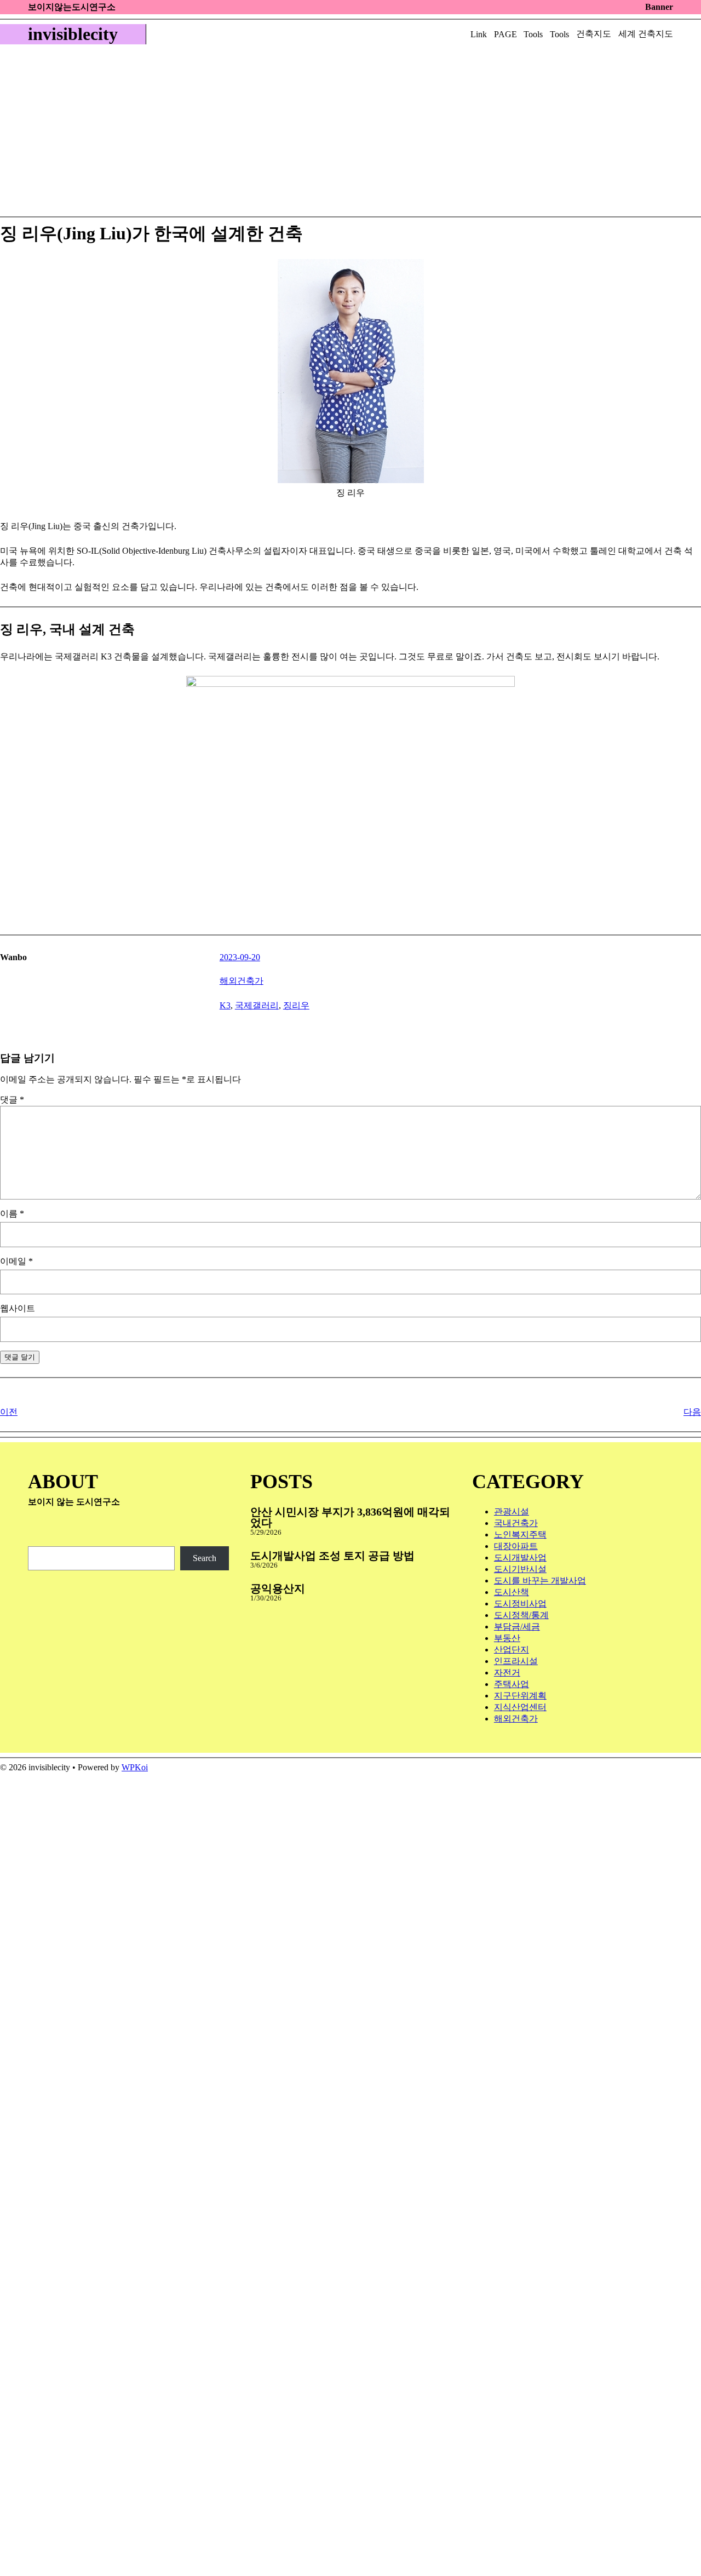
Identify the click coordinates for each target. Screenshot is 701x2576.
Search (205, 1558)
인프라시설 (516, 1661)
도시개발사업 (520, 1557)
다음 (692, 1412)
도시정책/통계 (521, 1615)
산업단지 (512, 1650)
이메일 (16, 1261)
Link (479, 34)
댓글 (12, 1100)
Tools (533, 34)
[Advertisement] (336, 134)
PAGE (505, 34)
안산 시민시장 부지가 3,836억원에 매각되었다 (350, 1517)
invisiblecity (73, 34)
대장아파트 (516, 1546)
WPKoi (135, 1767)
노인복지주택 (520, 1534)
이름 (12, 1214)
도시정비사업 (520, 1603)
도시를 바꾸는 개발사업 (540, 1580)
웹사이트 (18, 1308)
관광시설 (512, 1511)
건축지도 (594, 34)
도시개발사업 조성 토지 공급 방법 (332, 1556)
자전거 (507, 1673)
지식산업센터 (520, 1707)
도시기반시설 (520, 1569)
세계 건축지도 (646, 34)
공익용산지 (278, 1588)
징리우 (296, 1005)
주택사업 (512, 1684)
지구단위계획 (520, 1696)
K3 (225, 1005)
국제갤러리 (257, 1005)
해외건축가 (242, 981)
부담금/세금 (517, 1627)
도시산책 (512, 1592)
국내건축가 (516, 1523)
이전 (9, 1412)
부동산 (507, 1638)
